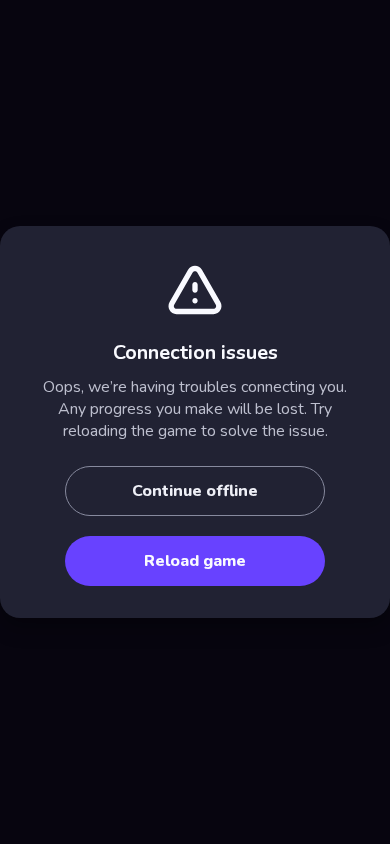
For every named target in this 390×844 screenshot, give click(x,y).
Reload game (195, 561)
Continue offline (195, 491)
